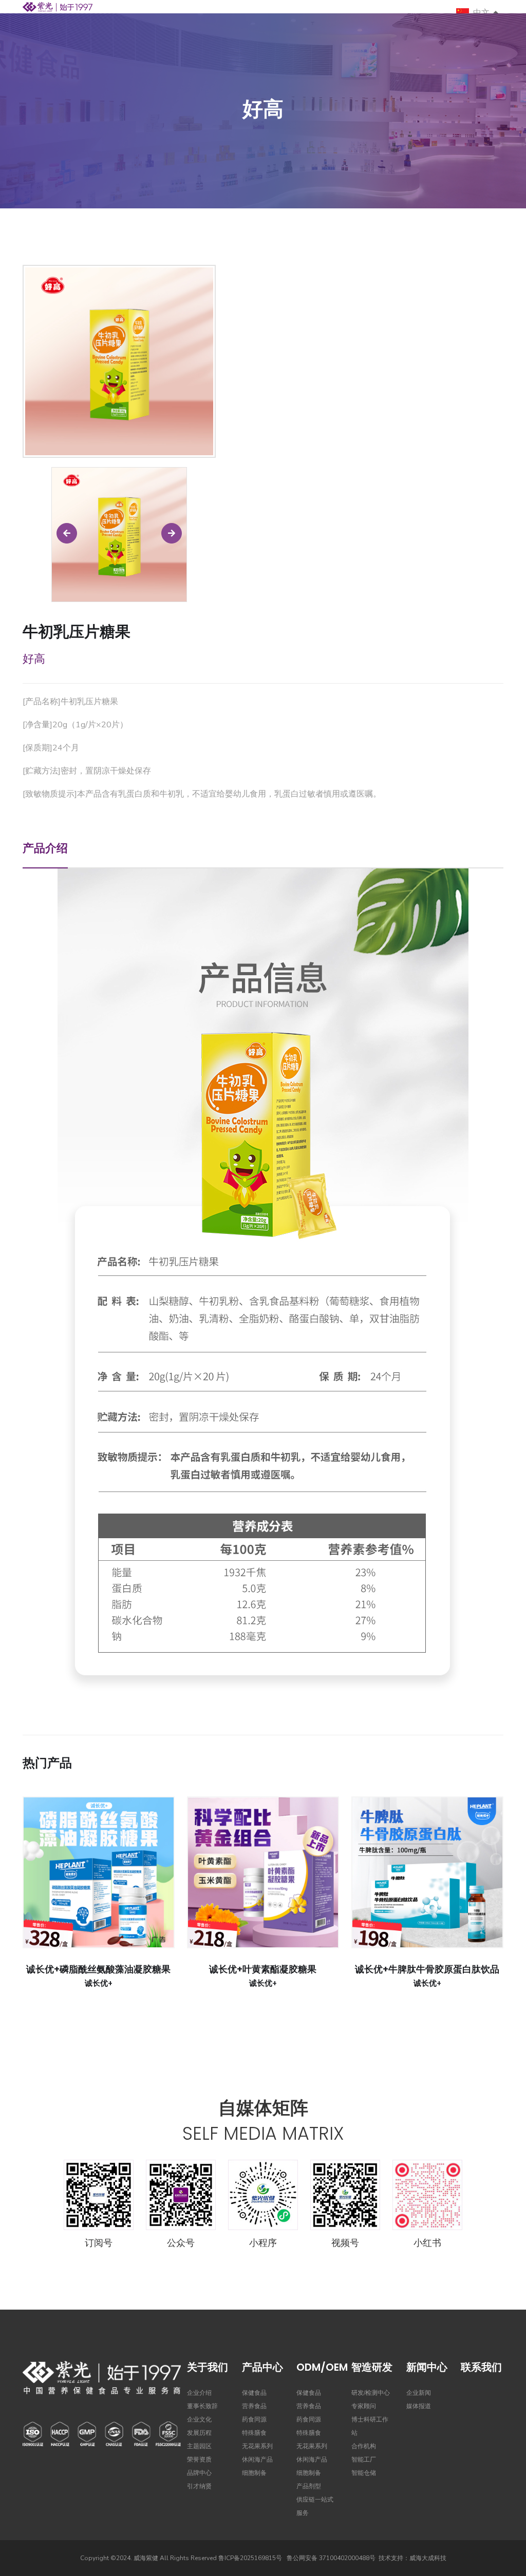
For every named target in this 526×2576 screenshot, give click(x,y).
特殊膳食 (254, 2433)
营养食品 (254, 2406)
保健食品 (254, 2393)
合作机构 (364, 2446)
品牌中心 (199, 2473)
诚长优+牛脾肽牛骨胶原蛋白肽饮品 (427, 1969)
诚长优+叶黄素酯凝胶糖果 (263, 1969)
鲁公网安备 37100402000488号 (331, 2558)
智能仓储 (364, 2473)
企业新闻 (419, 2393)
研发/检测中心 (371, 2393)
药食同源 (254, 2419)
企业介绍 (199, 2393)
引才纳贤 (199, 2486)
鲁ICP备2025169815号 (250, 2558)
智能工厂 (364, 2459)
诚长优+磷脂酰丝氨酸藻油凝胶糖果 (98, 1969)
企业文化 (199, 2419)
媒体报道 (419, 2406)
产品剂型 (309, 2486)
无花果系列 (257, 2446)
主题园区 (199, 2446)
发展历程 (199, 2433)
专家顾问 (364, 2406)
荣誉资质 (199, 2459)
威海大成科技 (428, 2558)
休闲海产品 (257, 2459)
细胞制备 (254, 2473)
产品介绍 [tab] (45, 848)
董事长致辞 (202, 2406)
